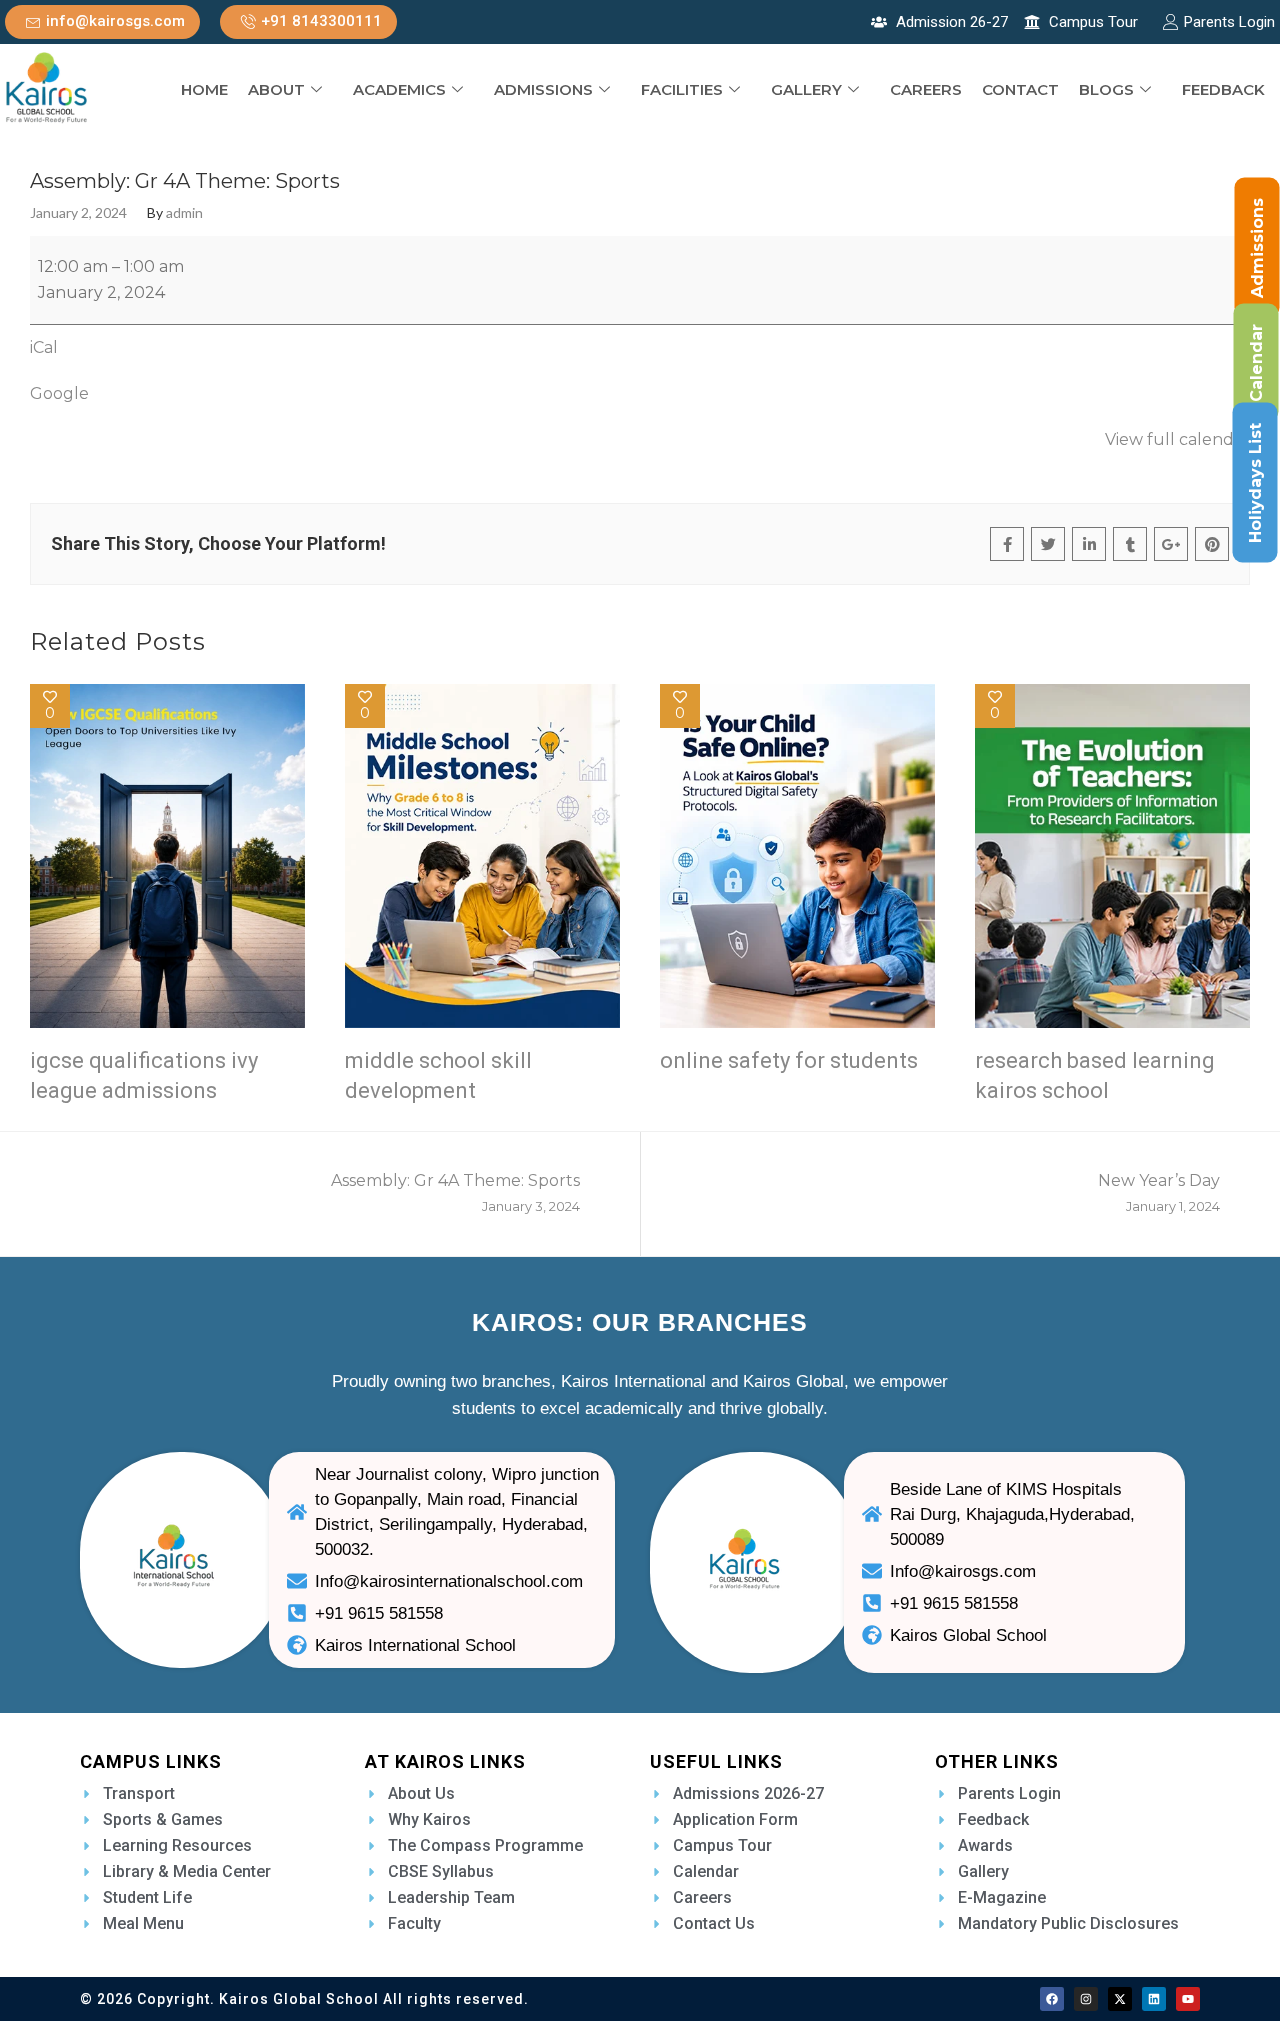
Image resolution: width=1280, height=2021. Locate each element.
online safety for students (789, 1060)
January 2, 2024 (78, 213)
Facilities (682, 89)
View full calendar (1177, 439)
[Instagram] (1086, 1999)
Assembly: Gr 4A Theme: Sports (455, 1192)
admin (184, 213)
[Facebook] (1052, 1999)
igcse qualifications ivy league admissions (144, 1075)
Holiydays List (1255, 483)
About (276, 89)
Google (59, 393)
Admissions (543, 89)
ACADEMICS (399, 89)
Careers (926, 89)
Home (204, 89)
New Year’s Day (1159, 1192)
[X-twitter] (1120, 1999)
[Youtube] (1188, 1999)
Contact (1020, 89)
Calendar (1256, 363)
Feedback (1223, 89)
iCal (44, 347)
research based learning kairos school (1095, 1075)
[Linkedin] (1154, 1999)
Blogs (1106, 89)
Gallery (806, 89)
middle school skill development (438, 1075)
